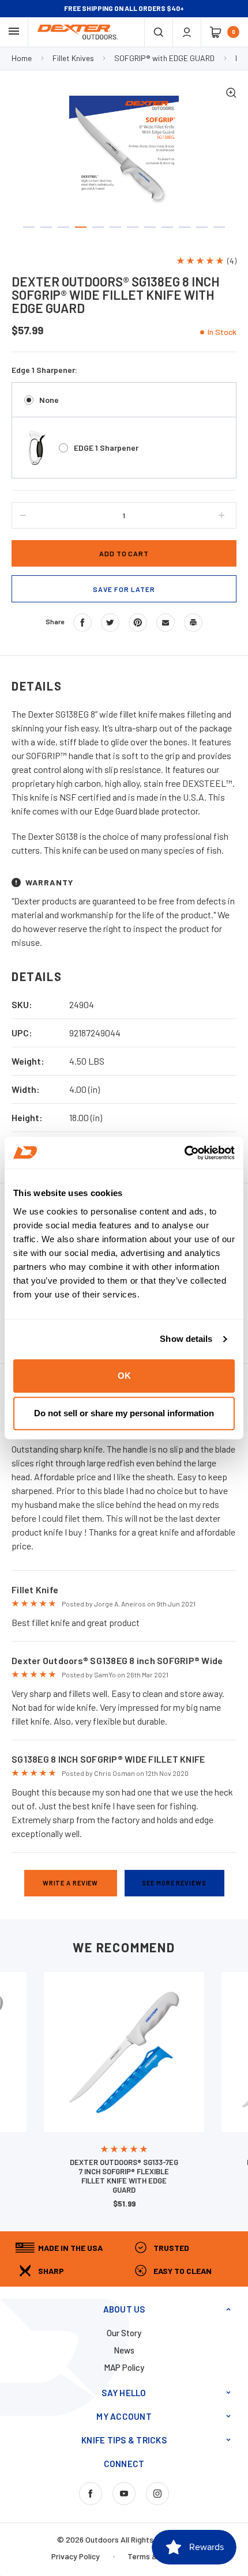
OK (124, 1376)
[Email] (166, 623)
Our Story (124, 2333)
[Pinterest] (138, 623)
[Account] (187, 32)
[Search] (159, 32)
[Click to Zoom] (231, 94)
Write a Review (70, 1883)
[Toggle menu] (14, 31)
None (49, 400)
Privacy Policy (76, 2556)
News (124, 2350)
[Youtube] (124, 2494)
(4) (232, 261)
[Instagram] (157, 2494)
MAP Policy (124, 2367)
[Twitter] (110, 623)
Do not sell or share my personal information (124, 1413)
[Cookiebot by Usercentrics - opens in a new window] (184, 1153)
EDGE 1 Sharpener (106, 448)
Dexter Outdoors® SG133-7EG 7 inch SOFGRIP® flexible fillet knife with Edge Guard (124, 2176)
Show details (186, 1339)
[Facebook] (82, 623)
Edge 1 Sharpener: (44, 370)
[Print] (193, 623)
